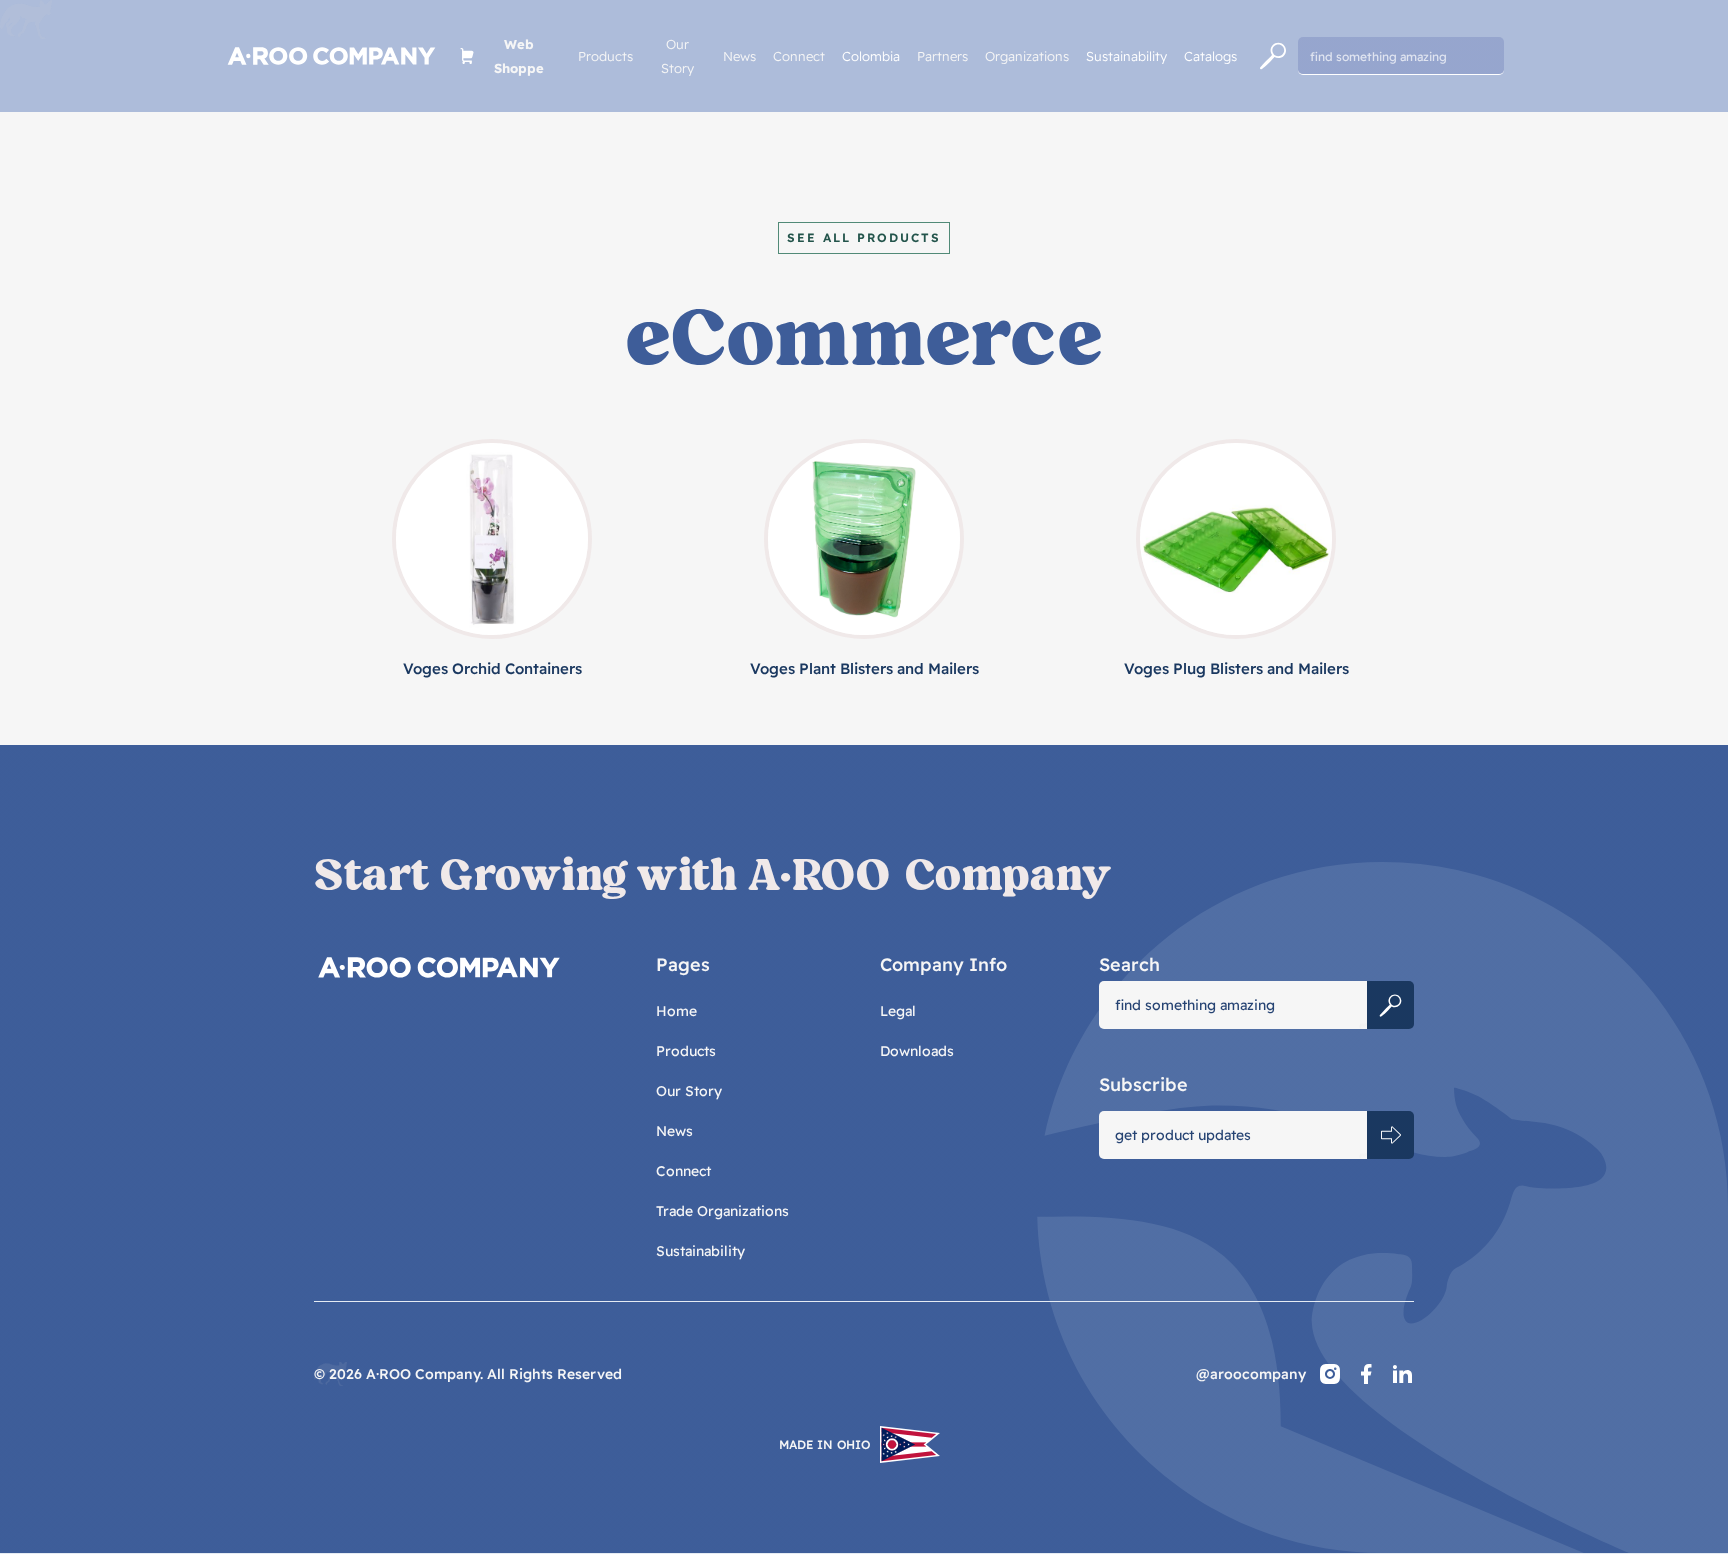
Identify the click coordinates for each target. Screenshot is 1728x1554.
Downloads (917, 1051)
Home (676, 1011)
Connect (799, 56)
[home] (331, 56)
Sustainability (1126, 56)
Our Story (677, 56)
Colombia (871, 56)
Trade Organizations (722, 1211)
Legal (898, 1011)
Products (605, 56)
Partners (942, 56)
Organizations (1027, 56)
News (739, 56)
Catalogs (1210, 56)
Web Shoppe (519, 56)
